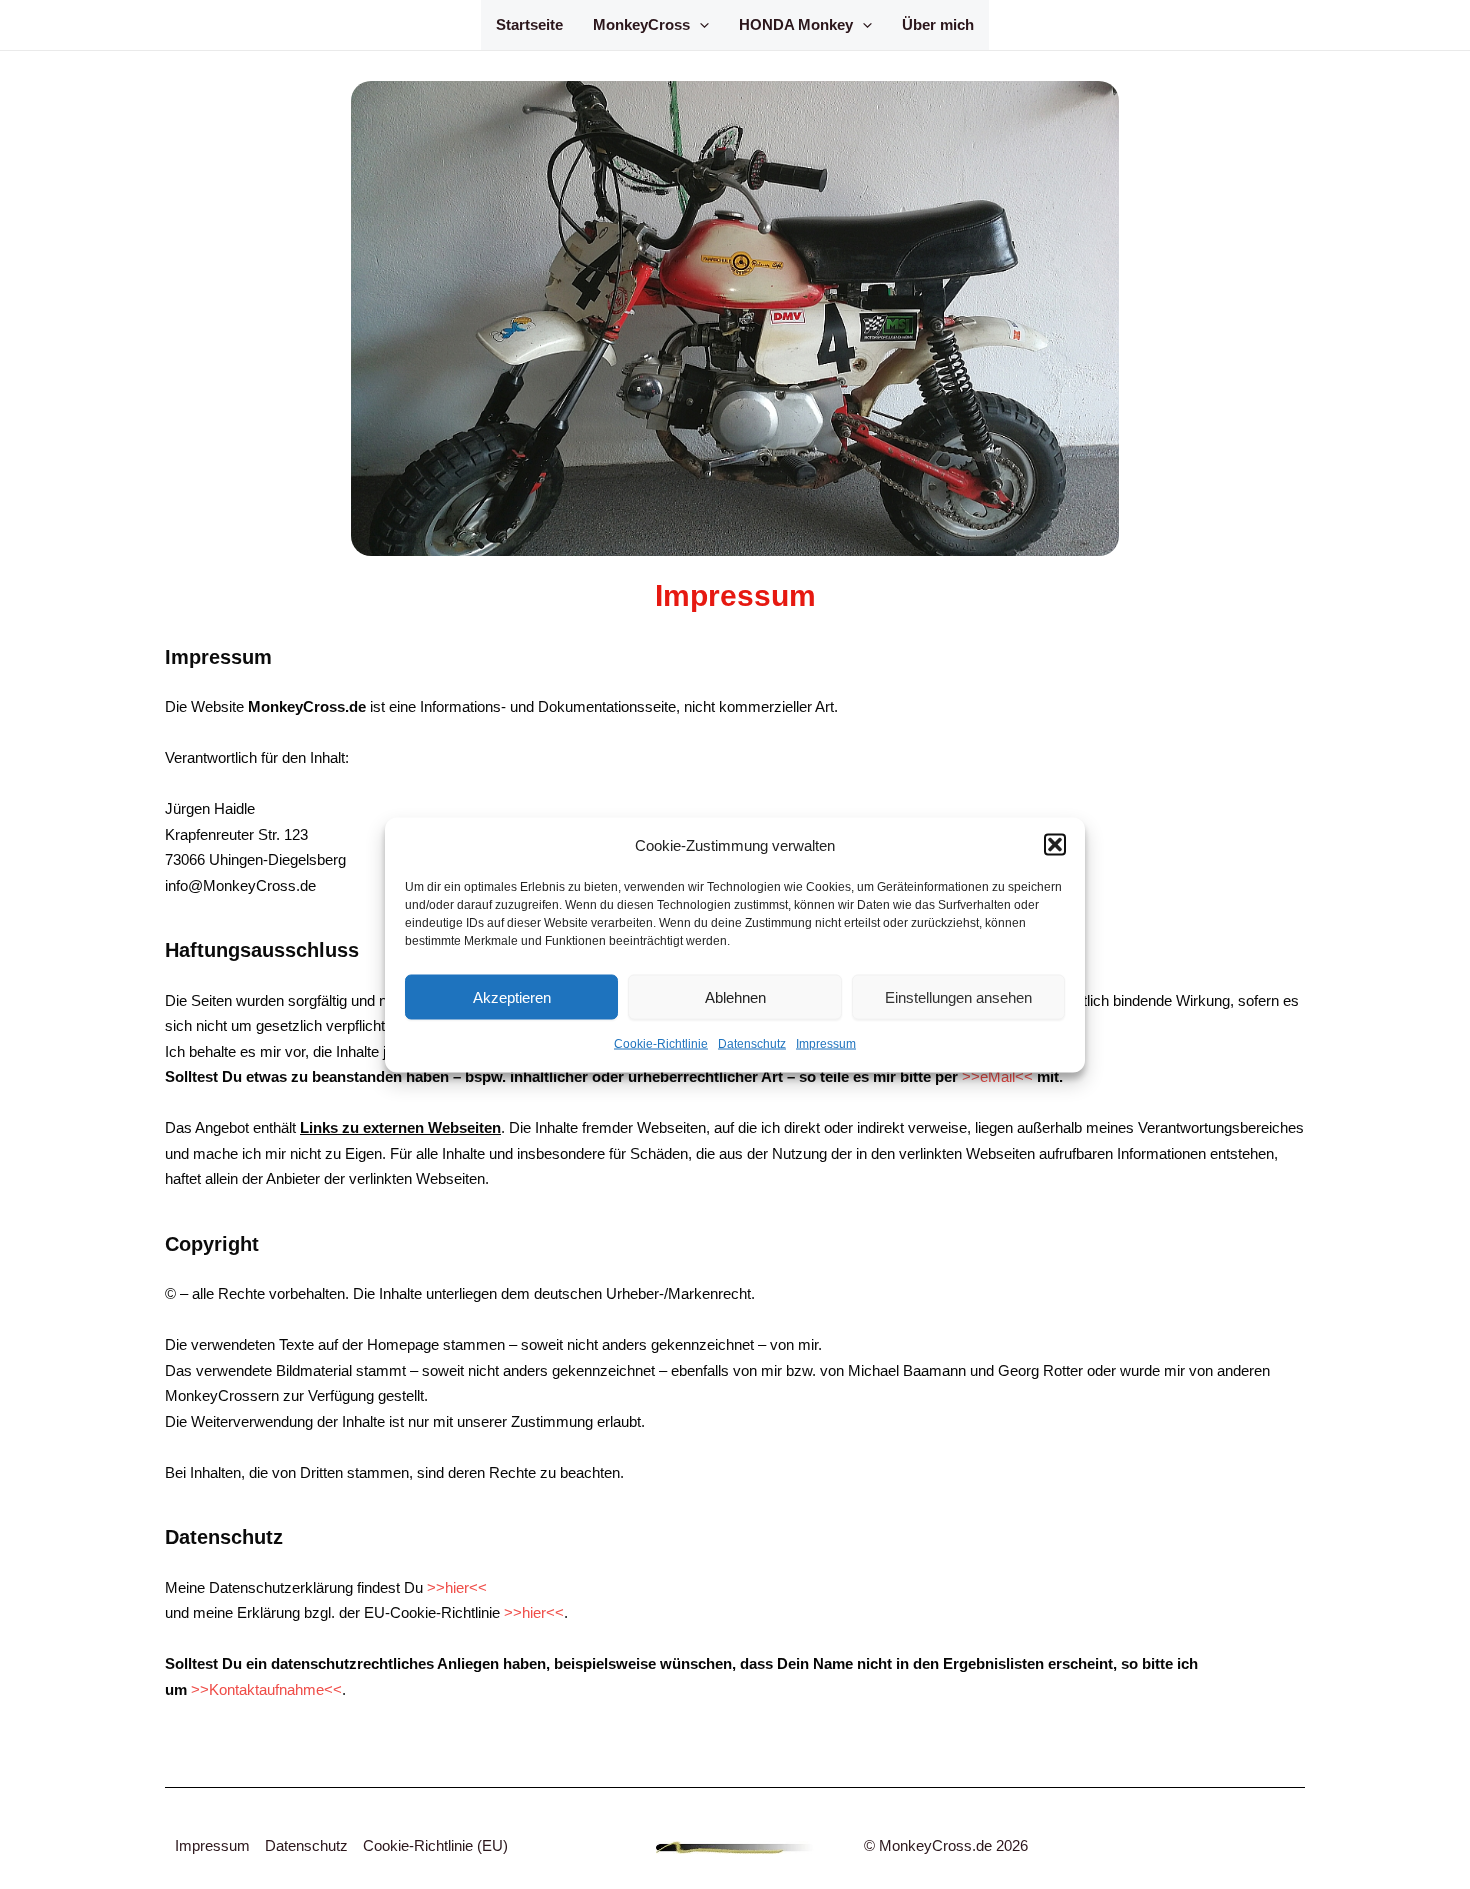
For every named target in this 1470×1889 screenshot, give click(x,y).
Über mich (938, 24)
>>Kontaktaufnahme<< (266, 1689)
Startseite (529, 24)
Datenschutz (752, 1044)
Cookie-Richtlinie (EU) (435, 1845)
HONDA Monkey (796, 24)
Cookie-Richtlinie (661, 1044)
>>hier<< (457, 1587)
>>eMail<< (997, 1076)
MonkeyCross (641, 24)
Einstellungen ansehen (958, 996)
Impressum (826, 1044)
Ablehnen (735, 996)
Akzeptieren (512, 996)
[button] (1055, 845)
